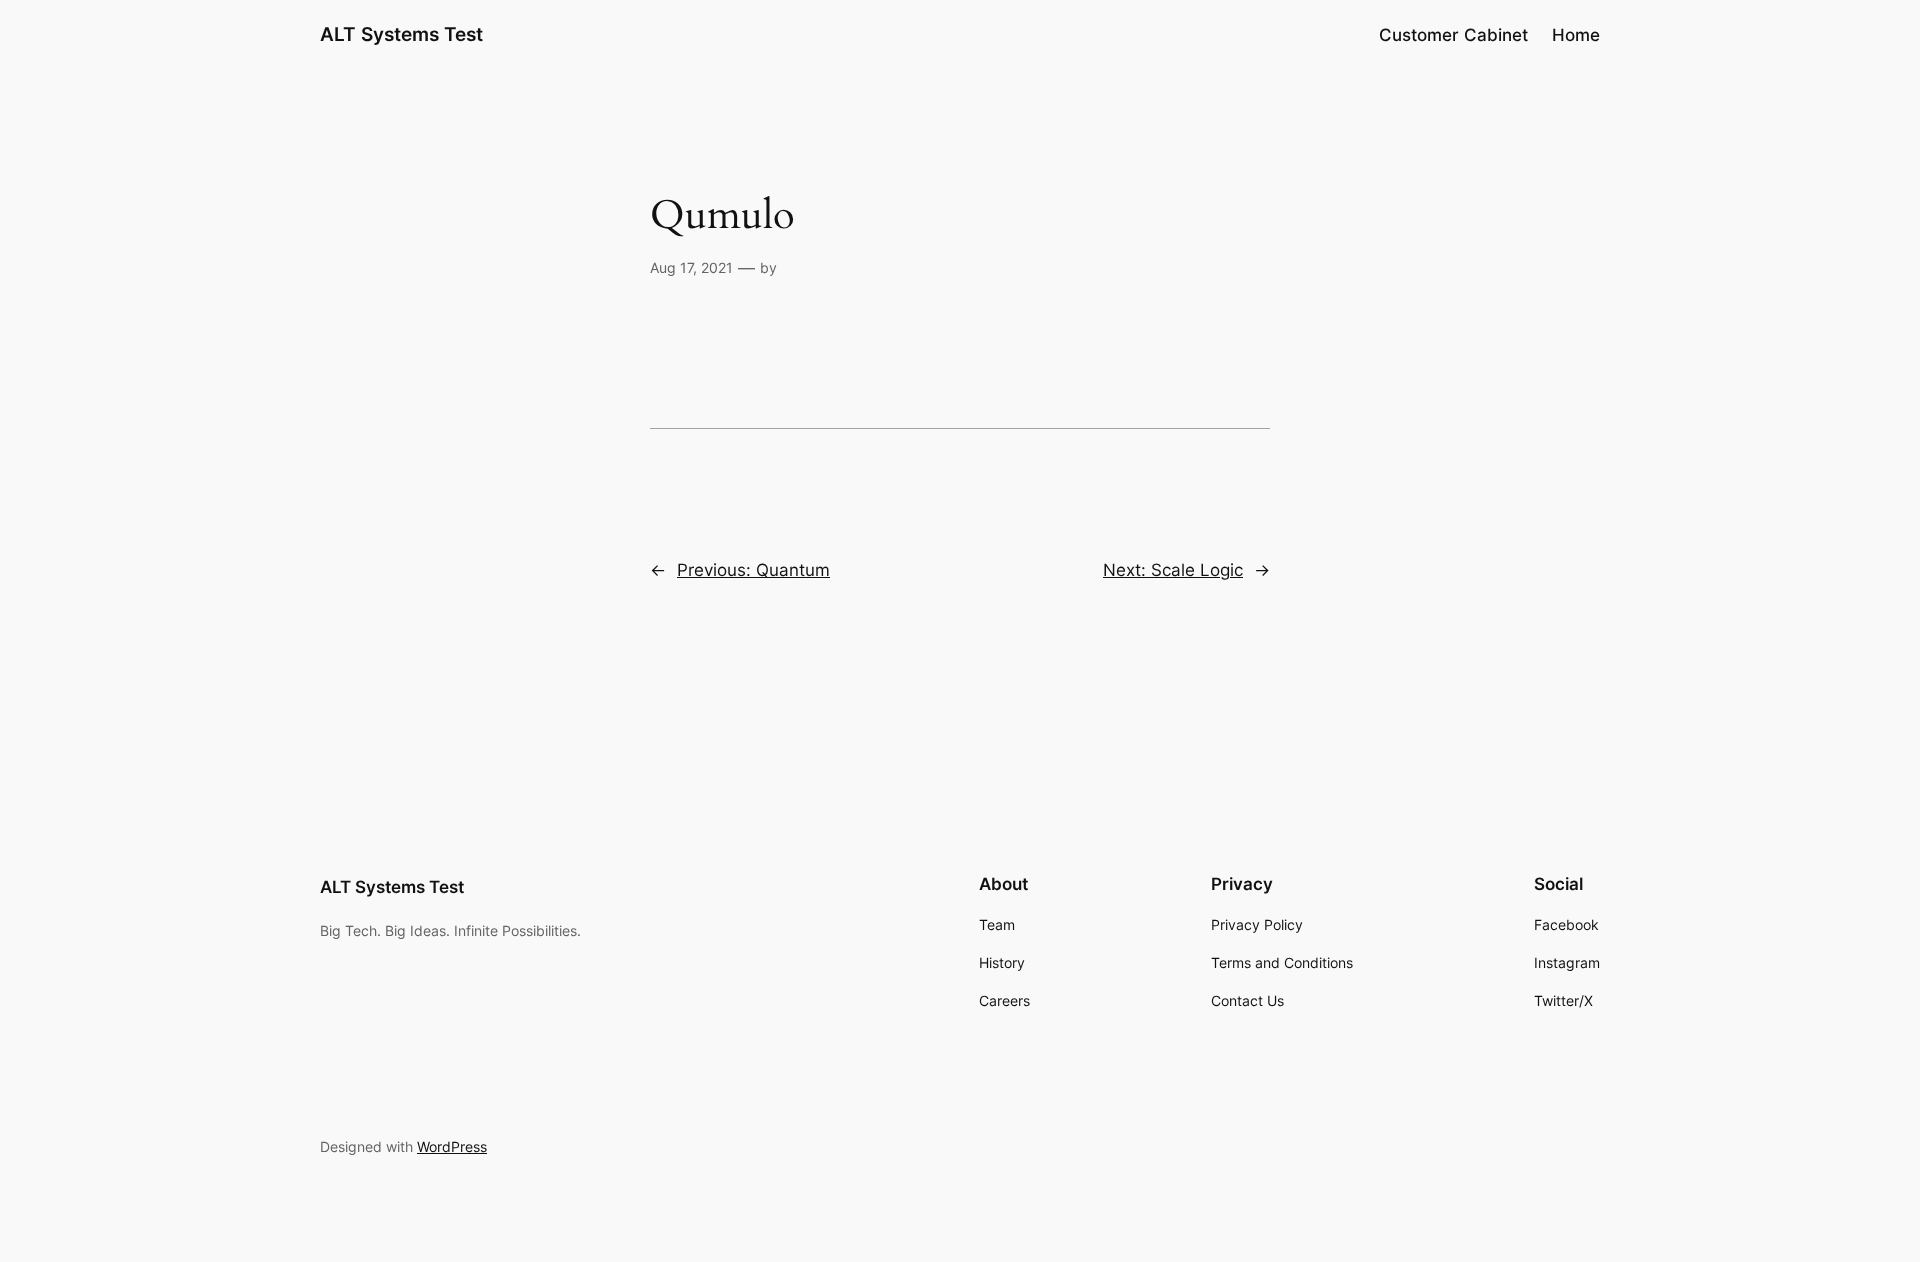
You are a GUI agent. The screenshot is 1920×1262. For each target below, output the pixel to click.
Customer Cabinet (1453, 35)
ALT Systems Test (401, 34)
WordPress (452, 1146)
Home (1576, 35)
